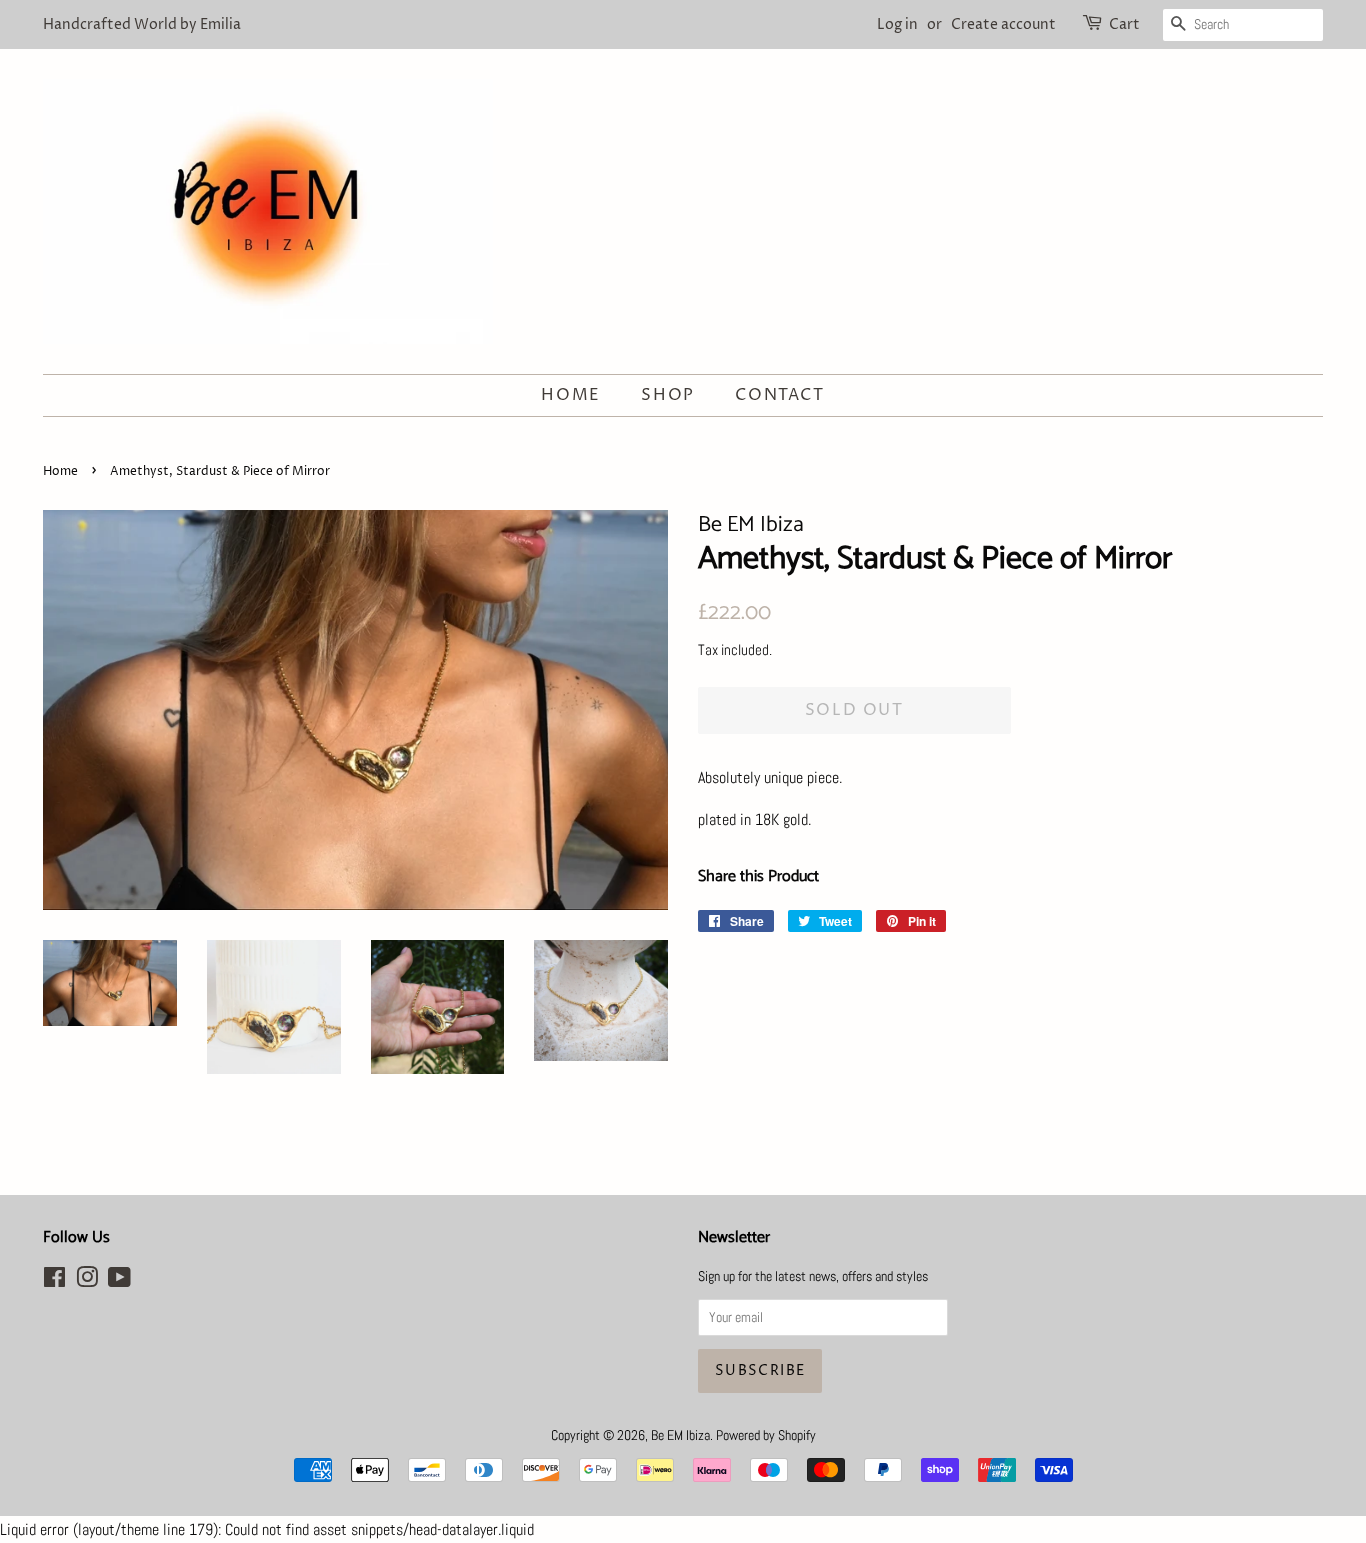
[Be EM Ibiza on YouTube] (119, 1281)
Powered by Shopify (766, 1435)
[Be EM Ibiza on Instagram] (87, 1281)
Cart (1124, 24)
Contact (779, 395)
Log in (897, 24)
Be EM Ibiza (680, 1435)
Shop (667, 395)
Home (570, 395)
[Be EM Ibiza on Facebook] (54, 1281)
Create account (1003, 24)
